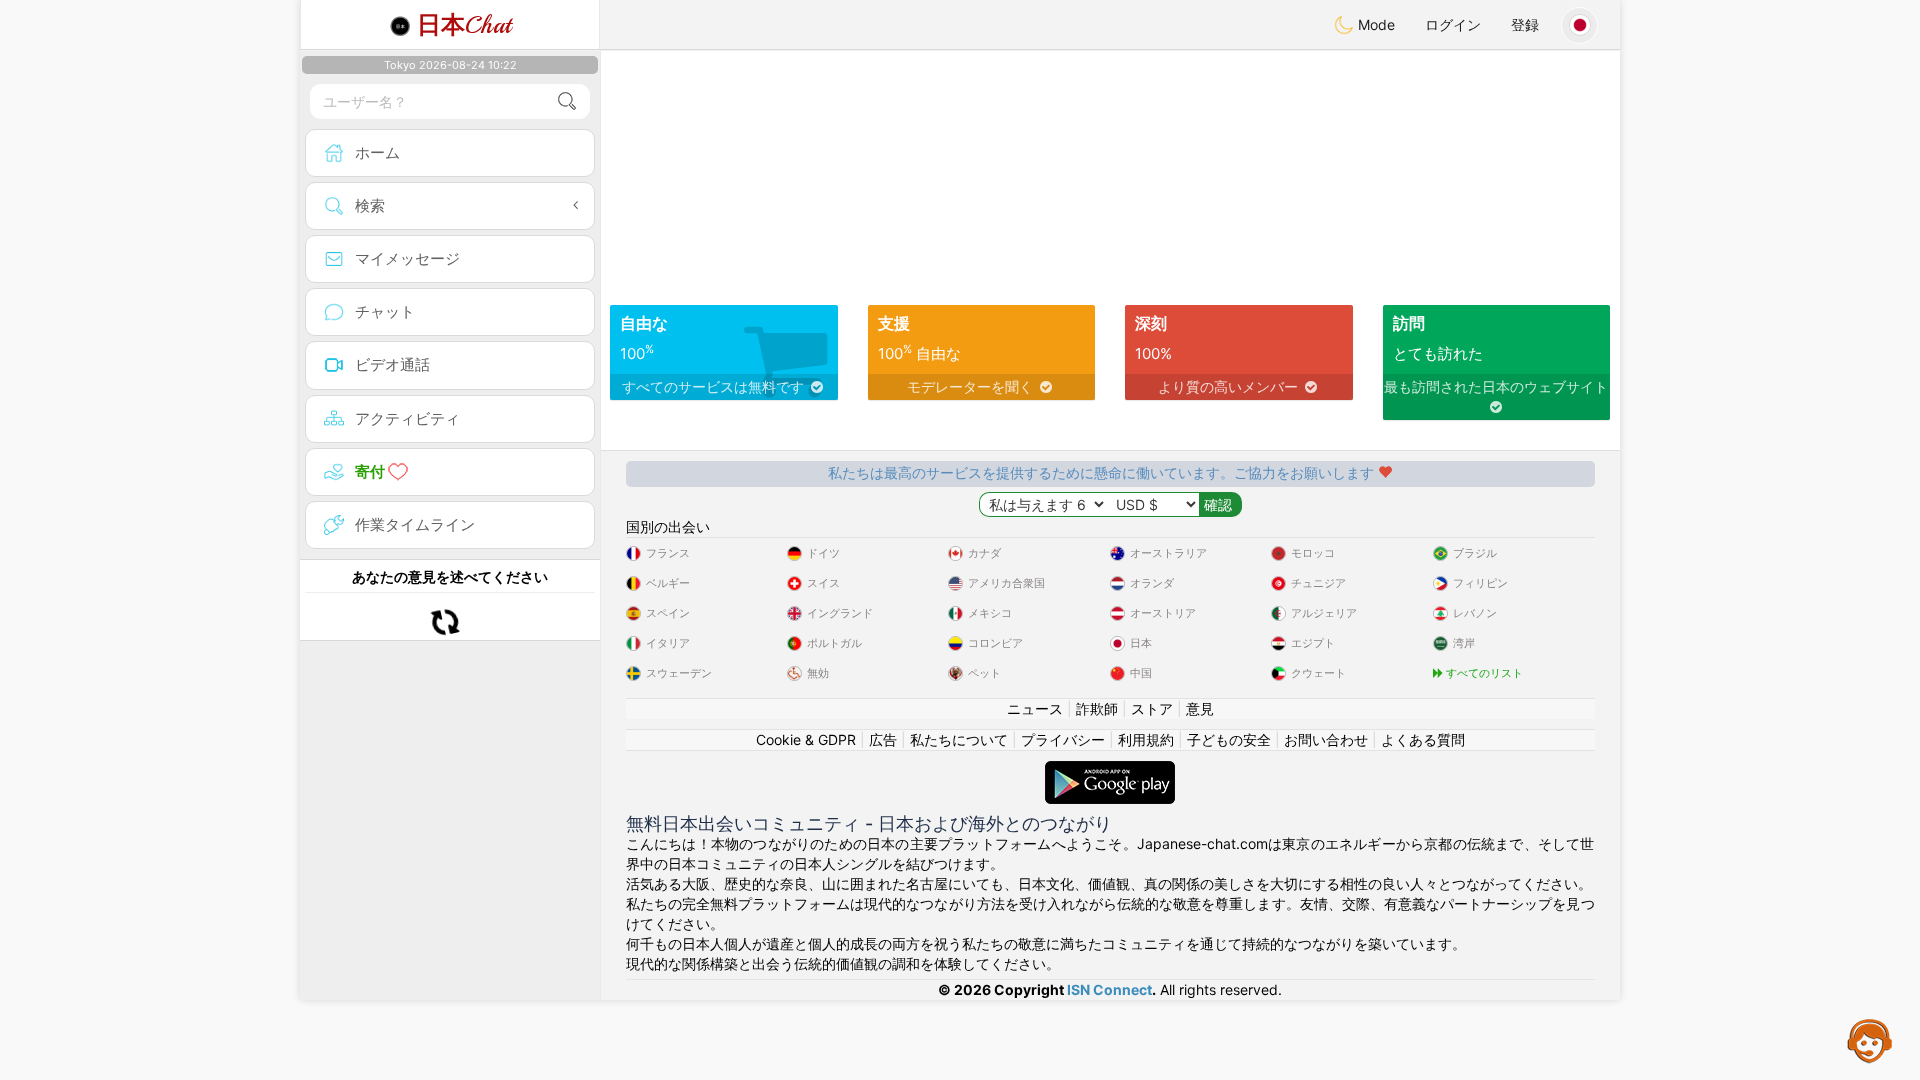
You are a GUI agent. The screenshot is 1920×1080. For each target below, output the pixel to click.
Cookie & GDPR (806, 739)
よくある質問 (1423, 739)
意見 (1200, 708)
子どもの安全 (1229, 739)
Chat (464, 25)
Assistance (1870, 1040)
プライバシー (1063, 739)
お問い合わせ (1326, 739)
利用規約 (1146, 739)
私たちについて (959, 739)
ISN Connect (1109, 989)
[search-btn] (567, 101)
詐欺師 (1097, 708)
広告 (883, 739)
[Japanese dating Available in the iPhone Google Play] (1110, 770)
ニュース (1035, 708)
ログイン (1453, 24)
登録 (1525, 24)
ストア (1152, 708)
